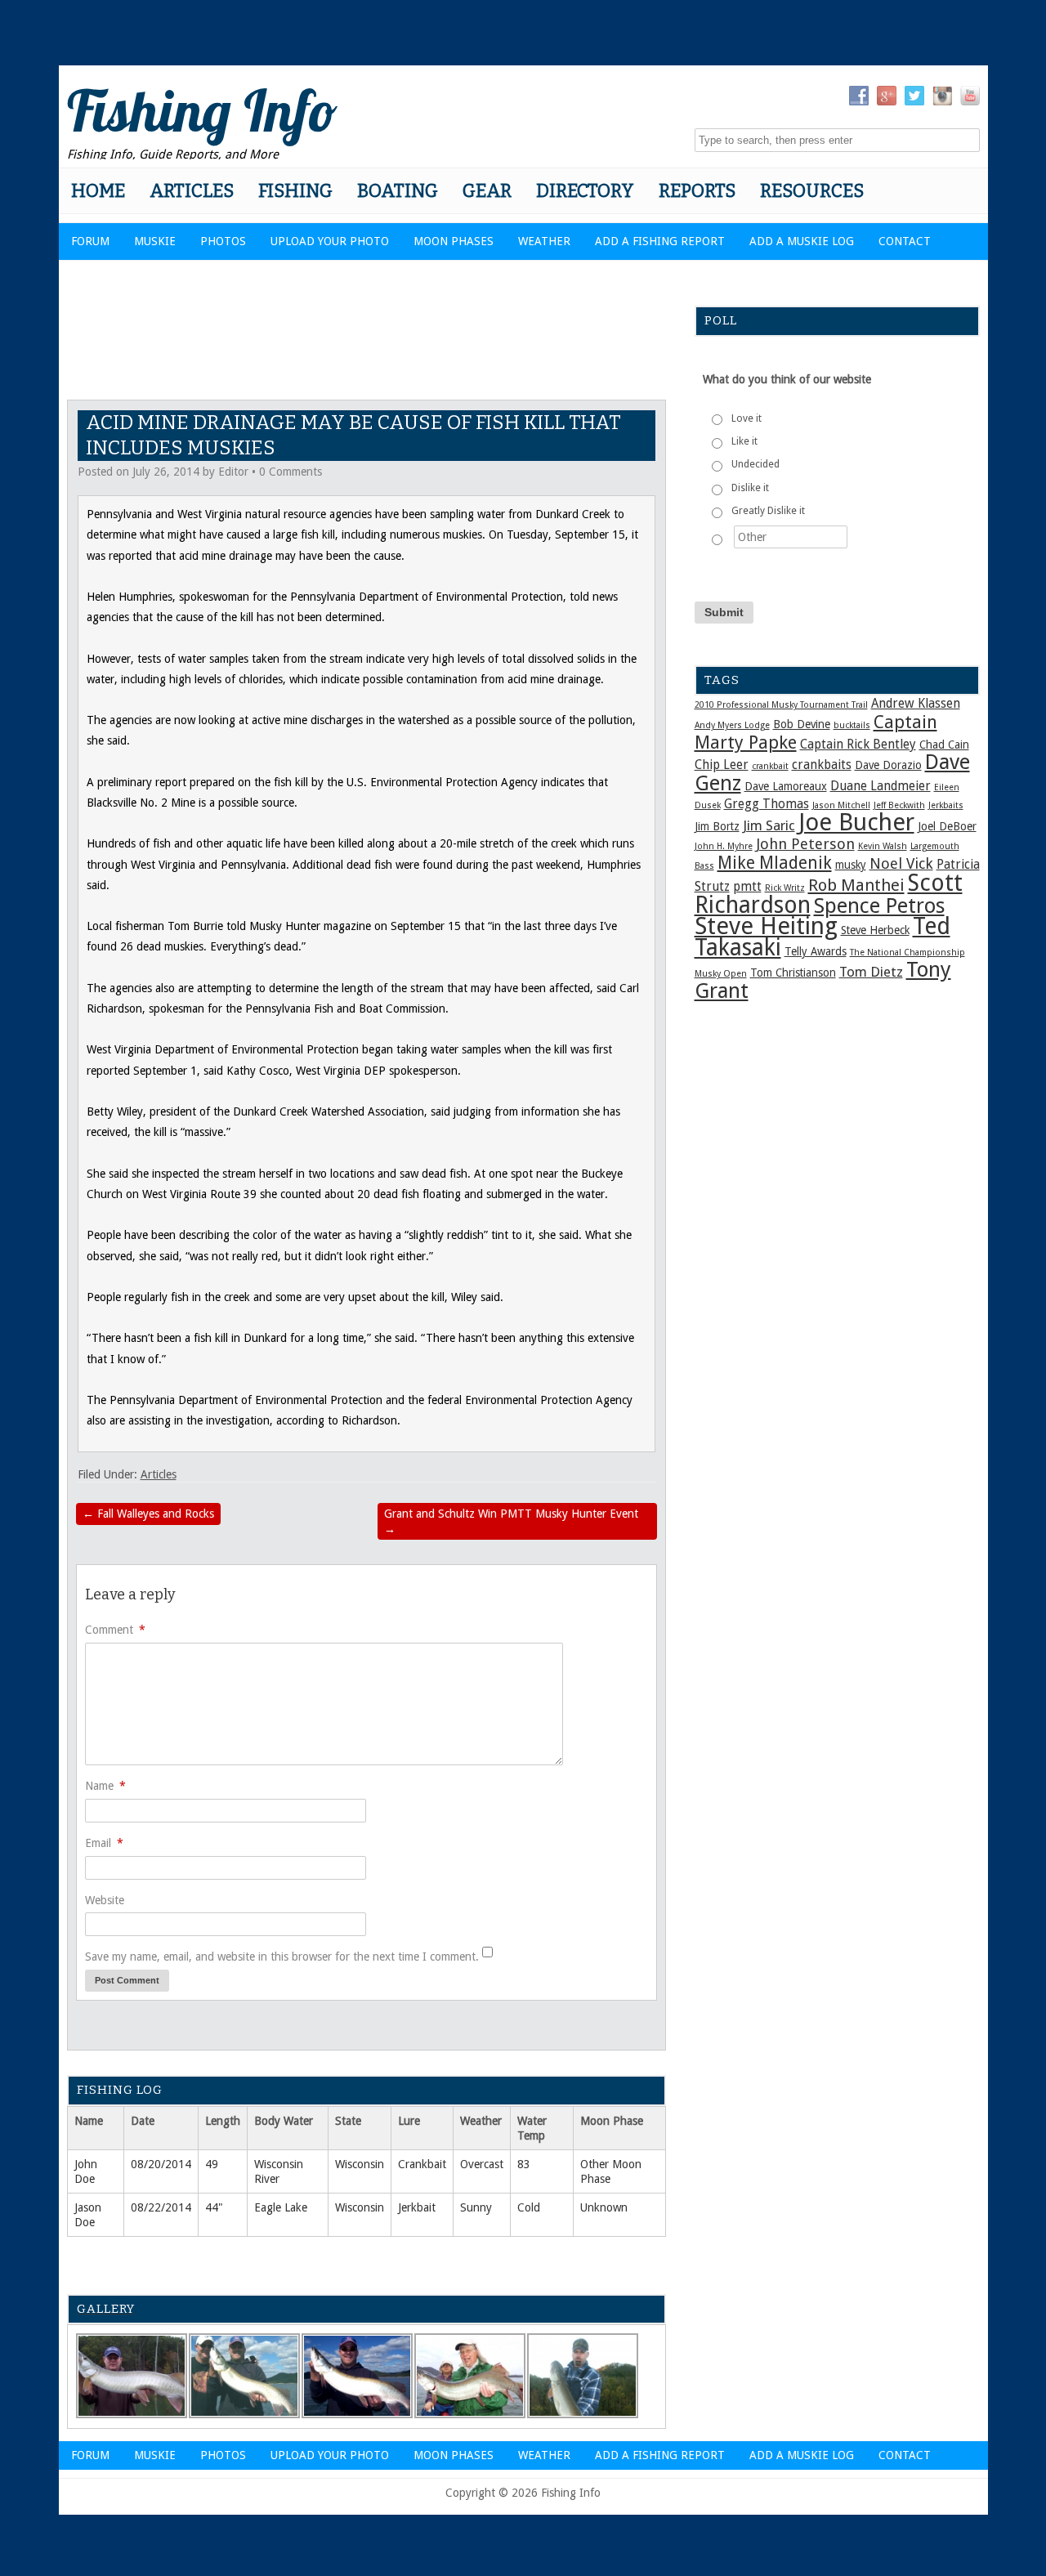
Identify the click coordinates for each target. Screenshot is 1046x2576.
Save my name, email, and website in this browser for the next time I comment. (282, 1957)
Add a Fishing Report (660, 241)
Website (105, 1900)
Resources (812, 191)
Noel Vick (901, 863)
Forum (90, 241)
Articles (192, 191)
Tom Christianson (793, 973)
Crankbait (422, 2164)
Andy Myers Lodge (732, 725)
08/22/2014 (161, 2207)
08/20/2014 (161, 2164)
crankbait (770, 766)
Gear (487, 191)
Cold (529, 2207)
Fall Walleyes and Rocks (148, 1514)
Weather (544, 241)
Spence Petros (879, 906)
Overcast (482, 2164)
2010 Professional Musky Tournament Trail (781, 705)
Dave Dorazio (888, 765)
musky (851, 865)
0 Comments (291, 472)
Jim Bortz (717, 826)
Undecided (755, 464)
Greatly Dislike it (768, 511)
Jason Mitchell (841, 805)
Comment (115, 1630)
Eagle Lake (281, 2207)
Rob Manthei (856, 885)
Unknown (604, 2207)
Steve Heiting (766, 926)
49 (212, 2164)
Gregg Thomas (767, 804)
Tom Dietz (871, 972)
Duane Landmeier (881, 786)
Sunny (476, 2207)
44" (214, 2207)
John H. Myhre (724, 846)
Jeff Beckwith (899, 805)
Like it (744, 441)
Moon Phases (454, 241)
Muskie (155, 241)
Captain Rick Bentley (858, 745)
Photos (223, 241)
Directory (585, 191)
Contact (905, 241)
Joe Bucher (856, 822)
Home (98, 191)
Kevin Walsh (883, 846)
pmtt (747, 887)
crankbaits (822, 765)
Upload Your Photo (330, 241)
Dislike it (750, 488)
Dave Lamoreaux (786, 786)
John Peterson (805, 844)
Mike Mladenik (775, 863)
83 (524, 2164)
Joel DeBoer (947, 826)
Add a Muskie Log (802, 241)
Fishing (295, 191)
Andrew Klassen (916, 704)
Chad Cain (944, 745)
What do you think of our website (787, 379)
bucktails (852, 725)
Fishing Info (202, 110)
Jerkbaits (946, 805)
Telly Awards (816, 951)
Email (104, 1843)
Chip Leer (722, 765)
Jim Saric (769, 825)
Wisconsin (360, 2164)
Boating (398, 191)
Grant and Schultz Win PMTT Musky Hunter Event (511, 1521)
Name (105, 1786)
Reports (697, 191)
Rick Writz (785, 888)
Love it (747, 418)
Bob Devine (802, 724)
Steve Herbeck (875, 930)
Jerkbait (417, 2207)
